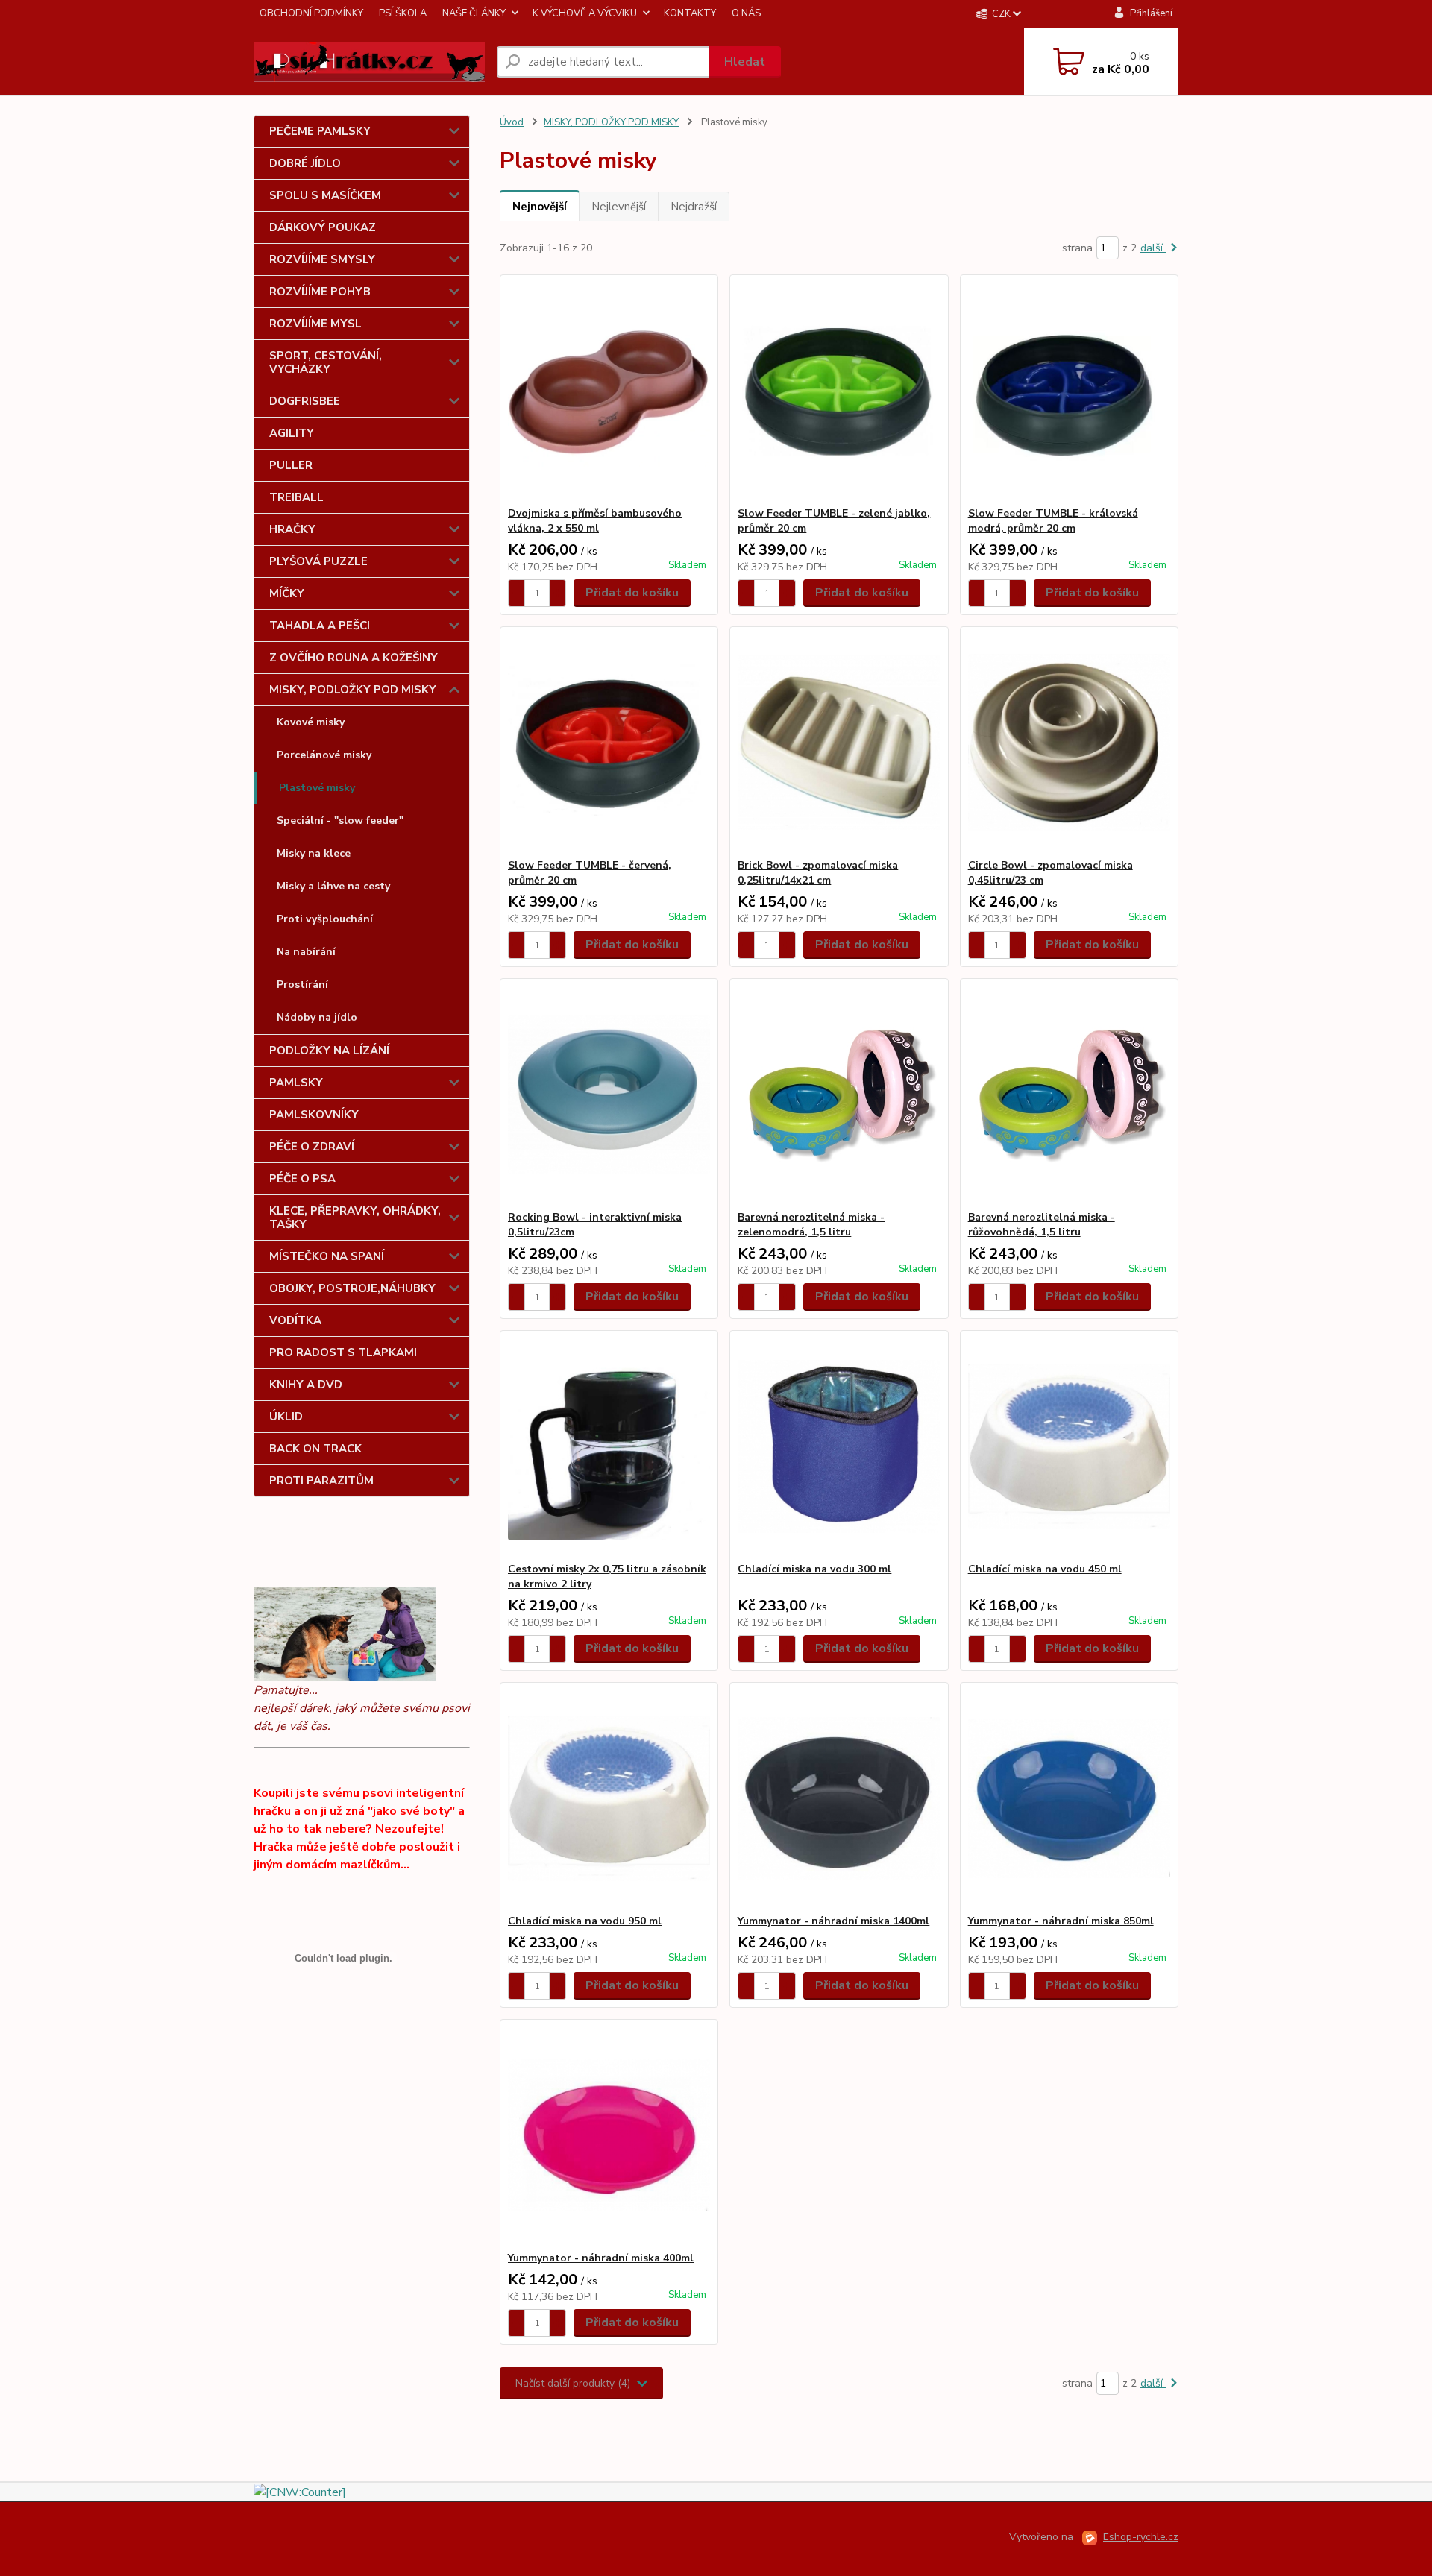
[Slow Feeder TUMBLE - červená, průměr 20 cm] (609, 743)
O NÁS (746, 13)
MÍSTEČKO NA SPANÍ (327, 1256)
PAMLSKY (296, 1083)
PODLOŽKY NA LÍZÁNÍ (329, 1051)
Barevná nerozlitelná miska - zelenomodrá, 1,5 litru (811, 1225)
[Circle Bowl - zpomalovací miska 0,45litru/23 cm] (1069, 743)
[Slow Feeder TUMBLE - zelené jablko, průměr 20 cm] (839, 391)
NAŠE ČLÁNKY (474, 13)
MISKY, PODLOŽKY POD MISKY (353, 690)
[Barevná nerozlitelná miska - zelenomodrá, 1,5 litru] (839, 1095)
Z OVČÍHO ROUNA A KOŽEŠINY (354, 658)
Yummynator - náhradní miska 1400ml (833, 1921)
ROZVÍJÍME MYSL (315, 324)
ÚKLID (286, 1417)
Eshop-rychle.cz (1141, 2537)
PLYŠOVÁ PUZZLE (318, 561)
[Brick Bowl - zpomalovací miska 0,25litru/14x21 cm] (839, 743)
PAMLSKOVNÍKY (314, 1115)
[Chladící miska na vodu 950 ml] (609, 1798)
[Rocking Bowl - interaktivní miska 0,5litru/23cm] (609, 1095)
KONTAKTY (690, 13)
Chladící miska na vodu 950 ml (585, 1921)
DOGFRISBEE (305, 401)
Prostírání (302, 985)
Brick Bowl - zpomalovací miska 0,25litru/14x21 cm (818, 873)
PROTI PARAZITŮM (321, 1481)
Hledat (745, 62)
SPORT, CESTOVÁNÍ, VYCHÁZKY (326, 362)
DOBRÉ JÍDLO (305, 163)
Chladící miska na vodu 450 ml (1045, 1569)
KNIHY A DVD (306, 1385)
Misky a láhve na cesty (333, 886)
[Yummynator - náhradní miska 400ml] (609, 2135)
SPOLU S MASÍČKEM (325, 195)
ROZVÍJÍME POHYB (320, 292)
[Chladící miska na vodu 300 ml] (839, 1446)
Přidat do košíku (632, 593)
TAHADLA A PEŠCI (320, 626)
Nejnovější (540, 207)
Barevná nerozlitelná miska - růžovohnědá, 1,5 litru (1042, 1225)
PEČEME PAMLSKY (320, 131)
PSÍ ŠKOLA (403, 13)
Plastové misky (317, 788)
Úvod (512, 122)
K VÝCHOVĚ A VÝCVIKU (585, 13)
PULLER (291, 465)
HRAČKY (292, 529)
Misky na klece (314, 853)
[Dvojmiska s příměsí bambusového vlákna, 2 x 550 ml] (609, 391)
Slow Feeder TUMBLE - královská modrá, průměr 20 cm (1053, 521)
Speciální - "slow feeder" (340, 821)
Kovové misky (311, 722)
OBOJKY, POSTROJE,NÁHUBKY (352, 1288)
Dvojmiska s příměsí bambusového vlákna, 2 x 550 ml (595, 521)
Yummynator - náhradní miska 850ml (1061, 1921)
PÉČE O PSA (302, 1179)
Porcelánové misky (324, 755)
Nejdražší (694, 207)
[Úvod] (369, 62)
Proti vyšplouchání (325, 919)
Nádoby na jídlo (317, 1017)
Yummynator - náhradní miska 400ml (601, 2258)
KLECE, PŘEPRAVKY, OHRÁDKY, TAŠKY (355, 1218)
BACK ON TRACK (315, 1449)
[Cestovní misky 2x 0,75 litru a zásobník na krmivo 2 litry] (609, 1446)
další (1153, 248)
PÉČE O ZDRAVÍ (312, 1147)
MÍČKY (287, 593)
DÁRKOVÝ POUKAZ (323, 227)
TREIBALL (296, 497)
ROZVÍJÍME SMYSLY (322, 259)
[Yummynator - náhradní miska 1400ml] (839, 1798)
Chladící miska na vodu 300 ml (814, 1569)
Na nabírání (306, 952)
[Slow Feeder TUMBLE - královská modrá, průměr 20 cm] (1069, 391)
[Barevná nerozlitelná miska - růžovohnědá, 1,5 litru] (1069, 1095)
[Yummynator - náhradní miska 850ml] (1069, 1798)
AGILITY (292, 433)
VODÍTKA (295, 1320)
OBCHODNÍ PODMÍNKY (311, 13)
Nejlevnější (619, 207)
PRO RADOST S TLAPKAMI (343, 1352)
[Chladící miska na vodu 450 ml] (1069, 1446)
